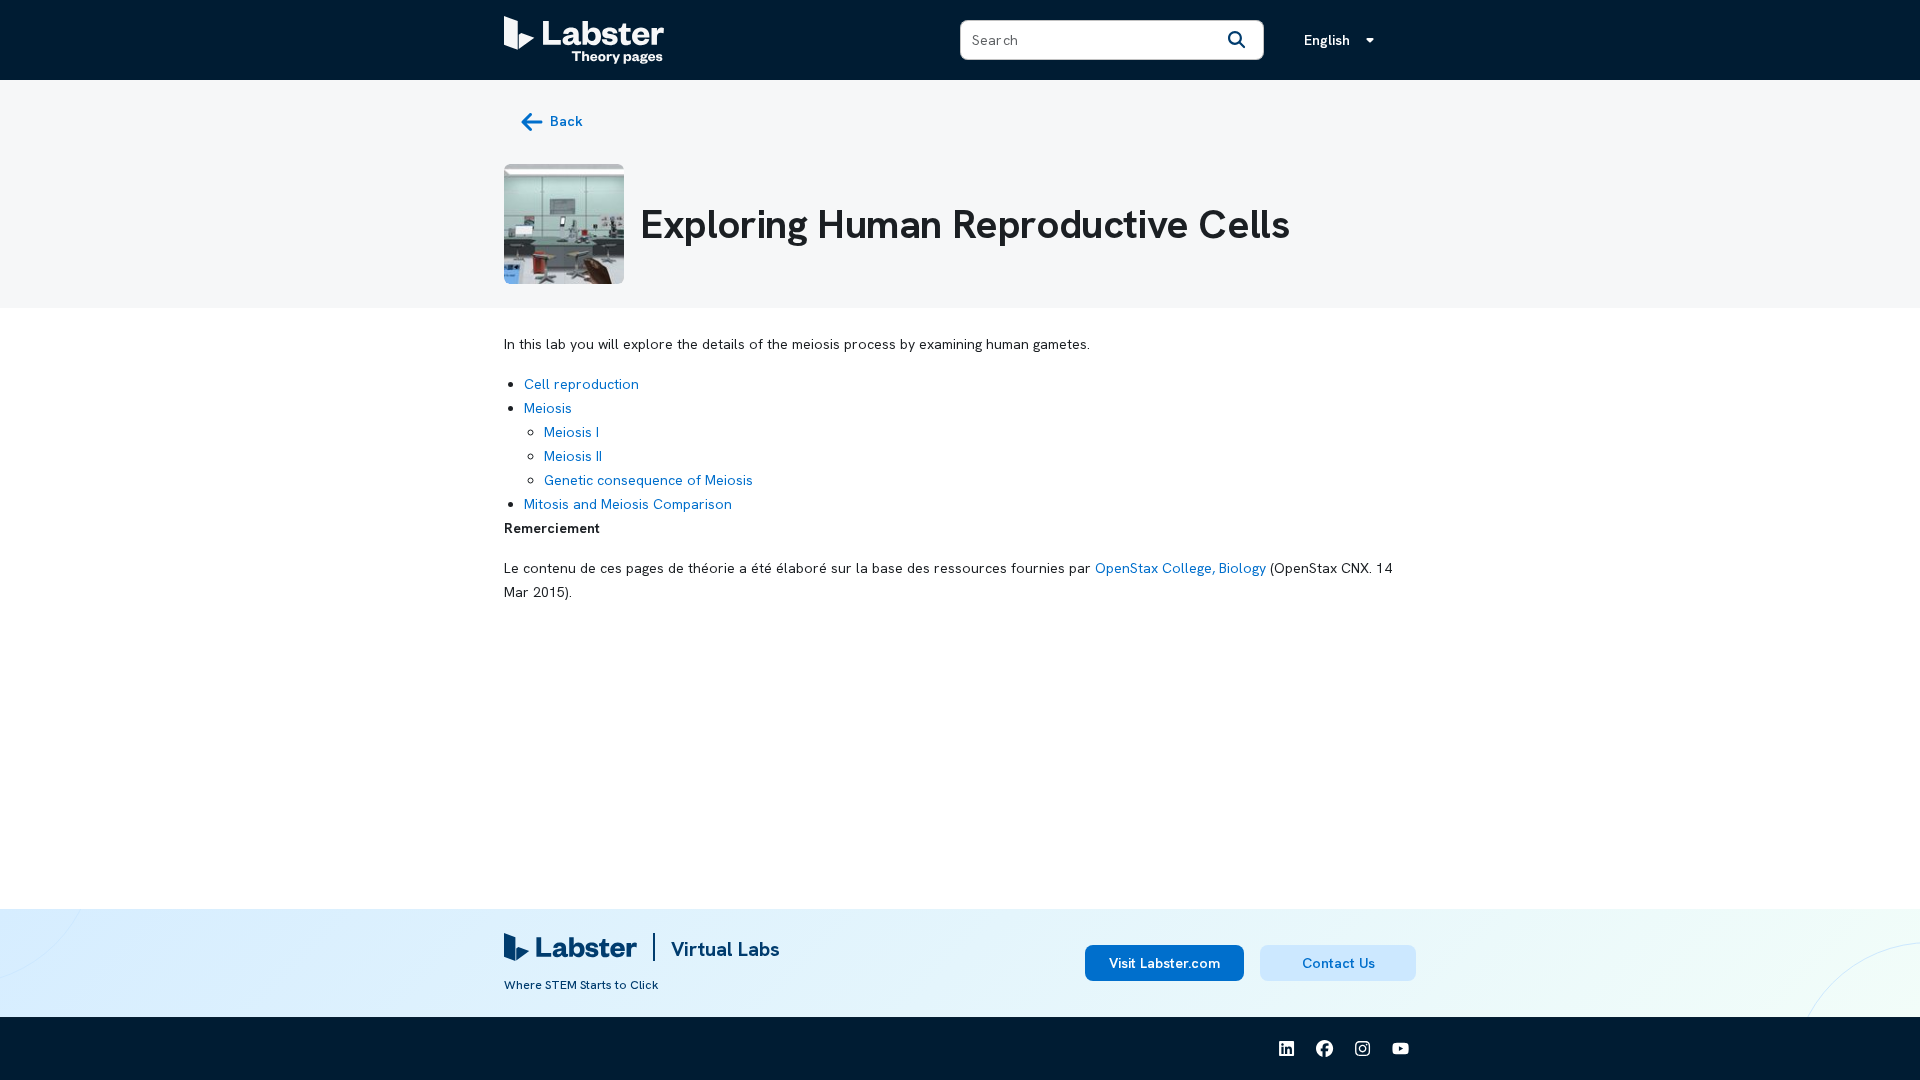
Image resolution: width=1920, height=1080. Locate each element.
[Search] (1237, 40)
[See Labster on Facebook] (1325, 1049)
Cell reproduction (581, 384)
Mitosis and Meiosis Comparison (628, 504)
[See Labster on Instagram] (1363, 1049)
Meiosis (548, 408)
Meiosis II (573, 456)
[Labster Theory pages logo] (584, 40)
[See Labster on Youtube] (1401, 1049)
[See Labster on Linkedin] (1287, 1049)
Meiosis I (571, 432)
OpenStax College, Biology (1180, 568)
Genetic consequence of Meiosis (648, 480)
